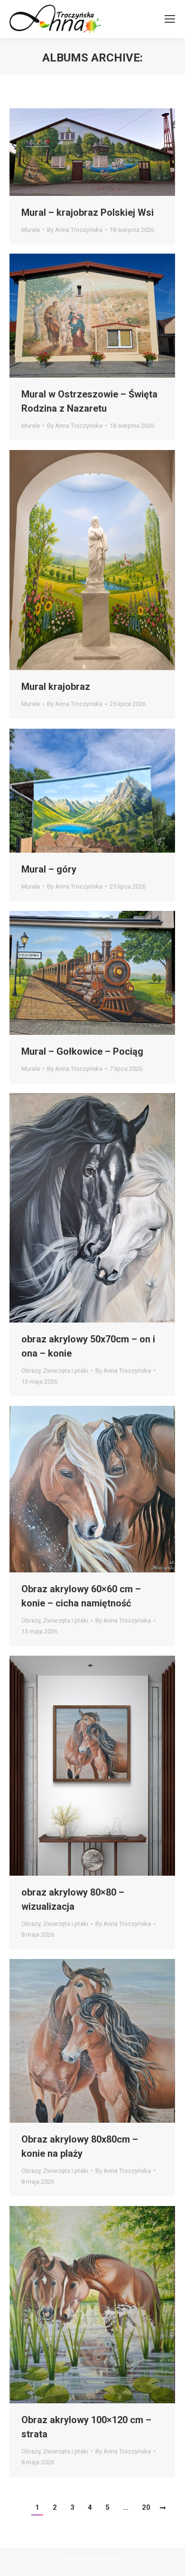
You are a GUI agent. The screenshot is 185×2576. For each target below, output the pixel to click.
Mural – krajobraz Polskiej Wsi (88, 212)
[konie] (92, 1208)
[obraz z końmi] (92, 2041)
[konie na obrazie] (92, 1489)
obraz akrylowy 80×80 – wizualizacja (73, 1899)
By (75, 230)
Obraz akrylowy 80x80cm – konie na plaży (80, 2146)
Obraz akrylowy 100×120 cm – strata (86, 2427)
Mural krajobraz (56, 687)
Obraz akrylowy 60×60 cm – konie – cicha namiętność (81, 1596)
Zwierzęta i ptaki (66, 1371)
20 (146, 2507)
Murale (31, 230)
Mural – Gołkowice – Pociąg (82, 1051)
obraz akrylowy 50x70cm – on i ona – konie (88, 1346)
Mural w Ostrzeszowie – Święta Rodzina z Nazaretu (89, 401)
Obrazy (31, 1371)
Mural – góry (49, 869)
